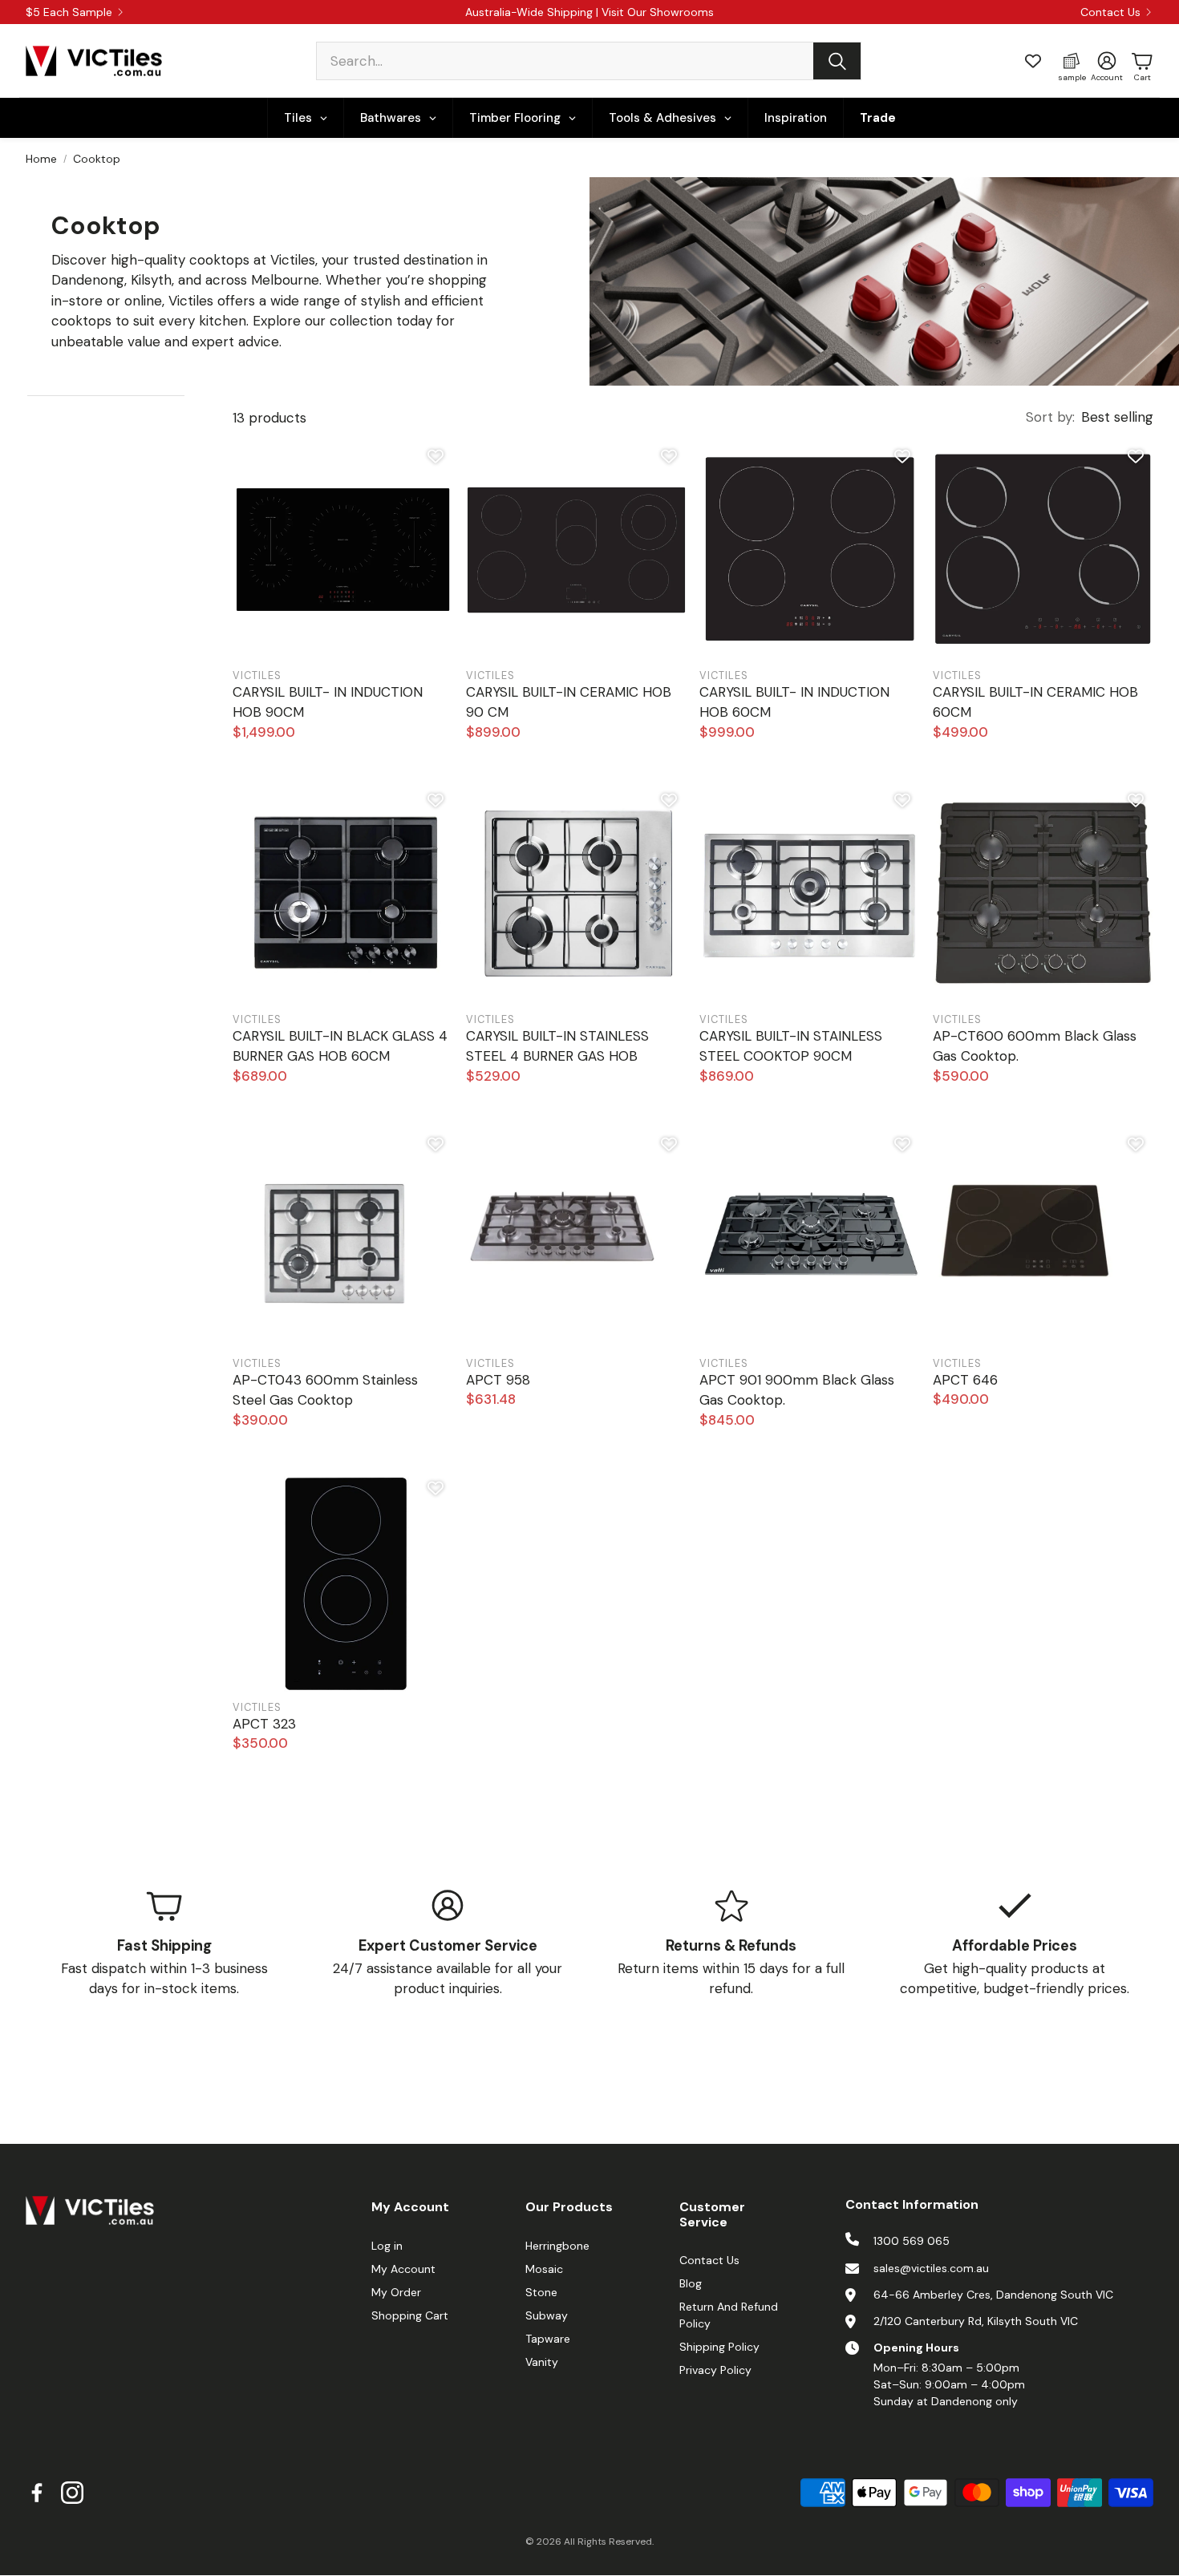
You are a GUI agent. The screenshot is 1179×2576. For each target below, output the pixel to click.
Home (41, 159)
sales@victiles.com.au (931, 2268)
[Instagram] (72, 2493)
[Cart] (1142, 61)
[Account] (1107, 61)
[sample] (1072, 61)
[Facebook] (37, 2493)
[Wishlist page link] (1033, 61)
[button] (589, 61)
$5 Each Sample (69, 12)
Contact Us (1110, 12)
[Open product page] (343, 552)
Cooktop (97, 159)
